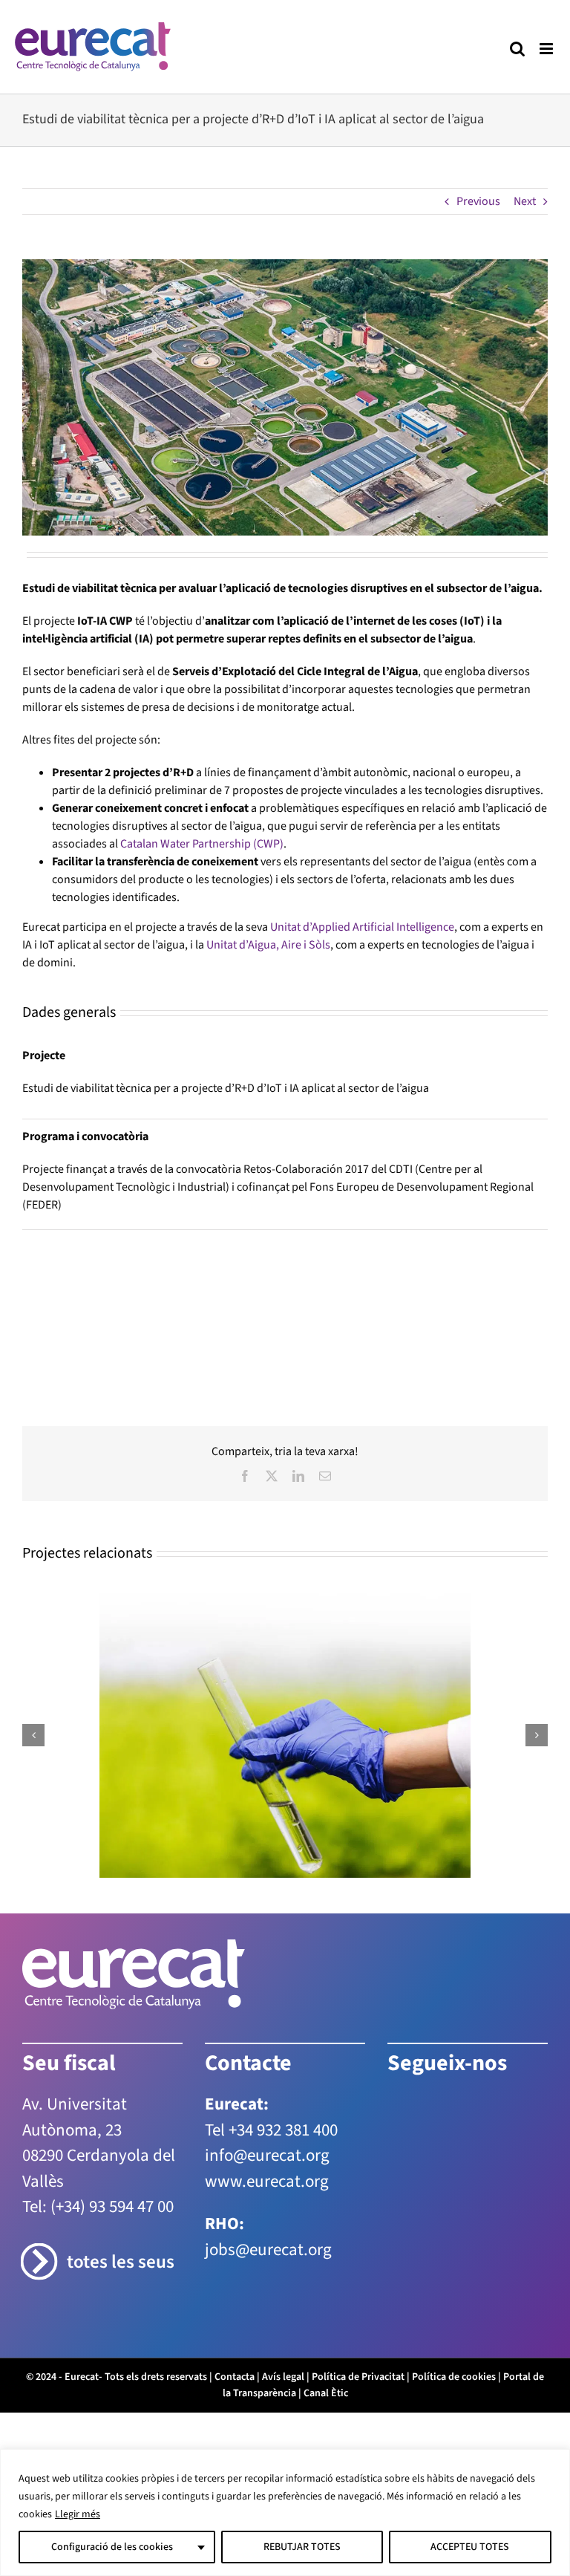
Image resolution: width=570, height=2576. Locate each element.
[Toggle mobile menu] (547, 49)
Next (525, 201)
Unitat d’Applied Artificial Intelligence (362, 927)
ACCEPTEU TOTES (470, 2547)
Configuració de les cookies (112, 2547)
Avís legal (283, 2292)
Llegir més (78, 2514)
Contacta (235, 2292)
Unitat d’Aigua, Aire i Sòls (268, 945)
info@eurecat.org (267, 2070)
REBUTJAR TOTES (302, 2547)
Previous (478, 201)
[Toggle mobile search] (517, 49)
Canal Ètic (326, 2308)
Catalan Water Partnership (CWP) (202, 844)
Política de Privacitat (358, 2292)
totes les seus (121, 2177)
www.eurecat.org (267, 2096)
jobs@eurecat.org (268, 2164)
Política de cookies (454, 2292)
